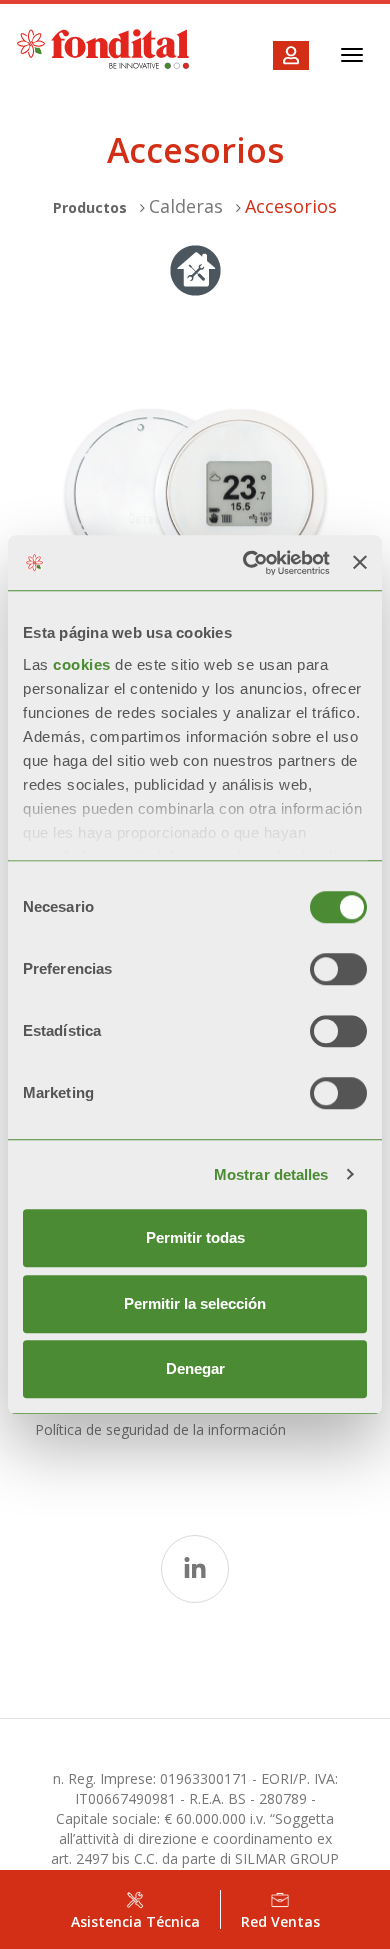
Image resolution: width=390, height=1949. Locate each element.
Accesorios (291, 206)
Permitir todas (195, 1237)
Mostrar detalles (271, 1174)
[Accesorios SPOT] (195, 495)
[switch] (338, 969)
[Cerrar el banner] (360, 563)
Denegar (195, 1368)
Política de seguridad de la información (160, 1429)
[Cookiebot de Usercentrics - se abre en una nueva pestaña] (248, 563)
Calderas (186, 206)
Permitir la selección (195, 1303)
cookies (84, 664)
